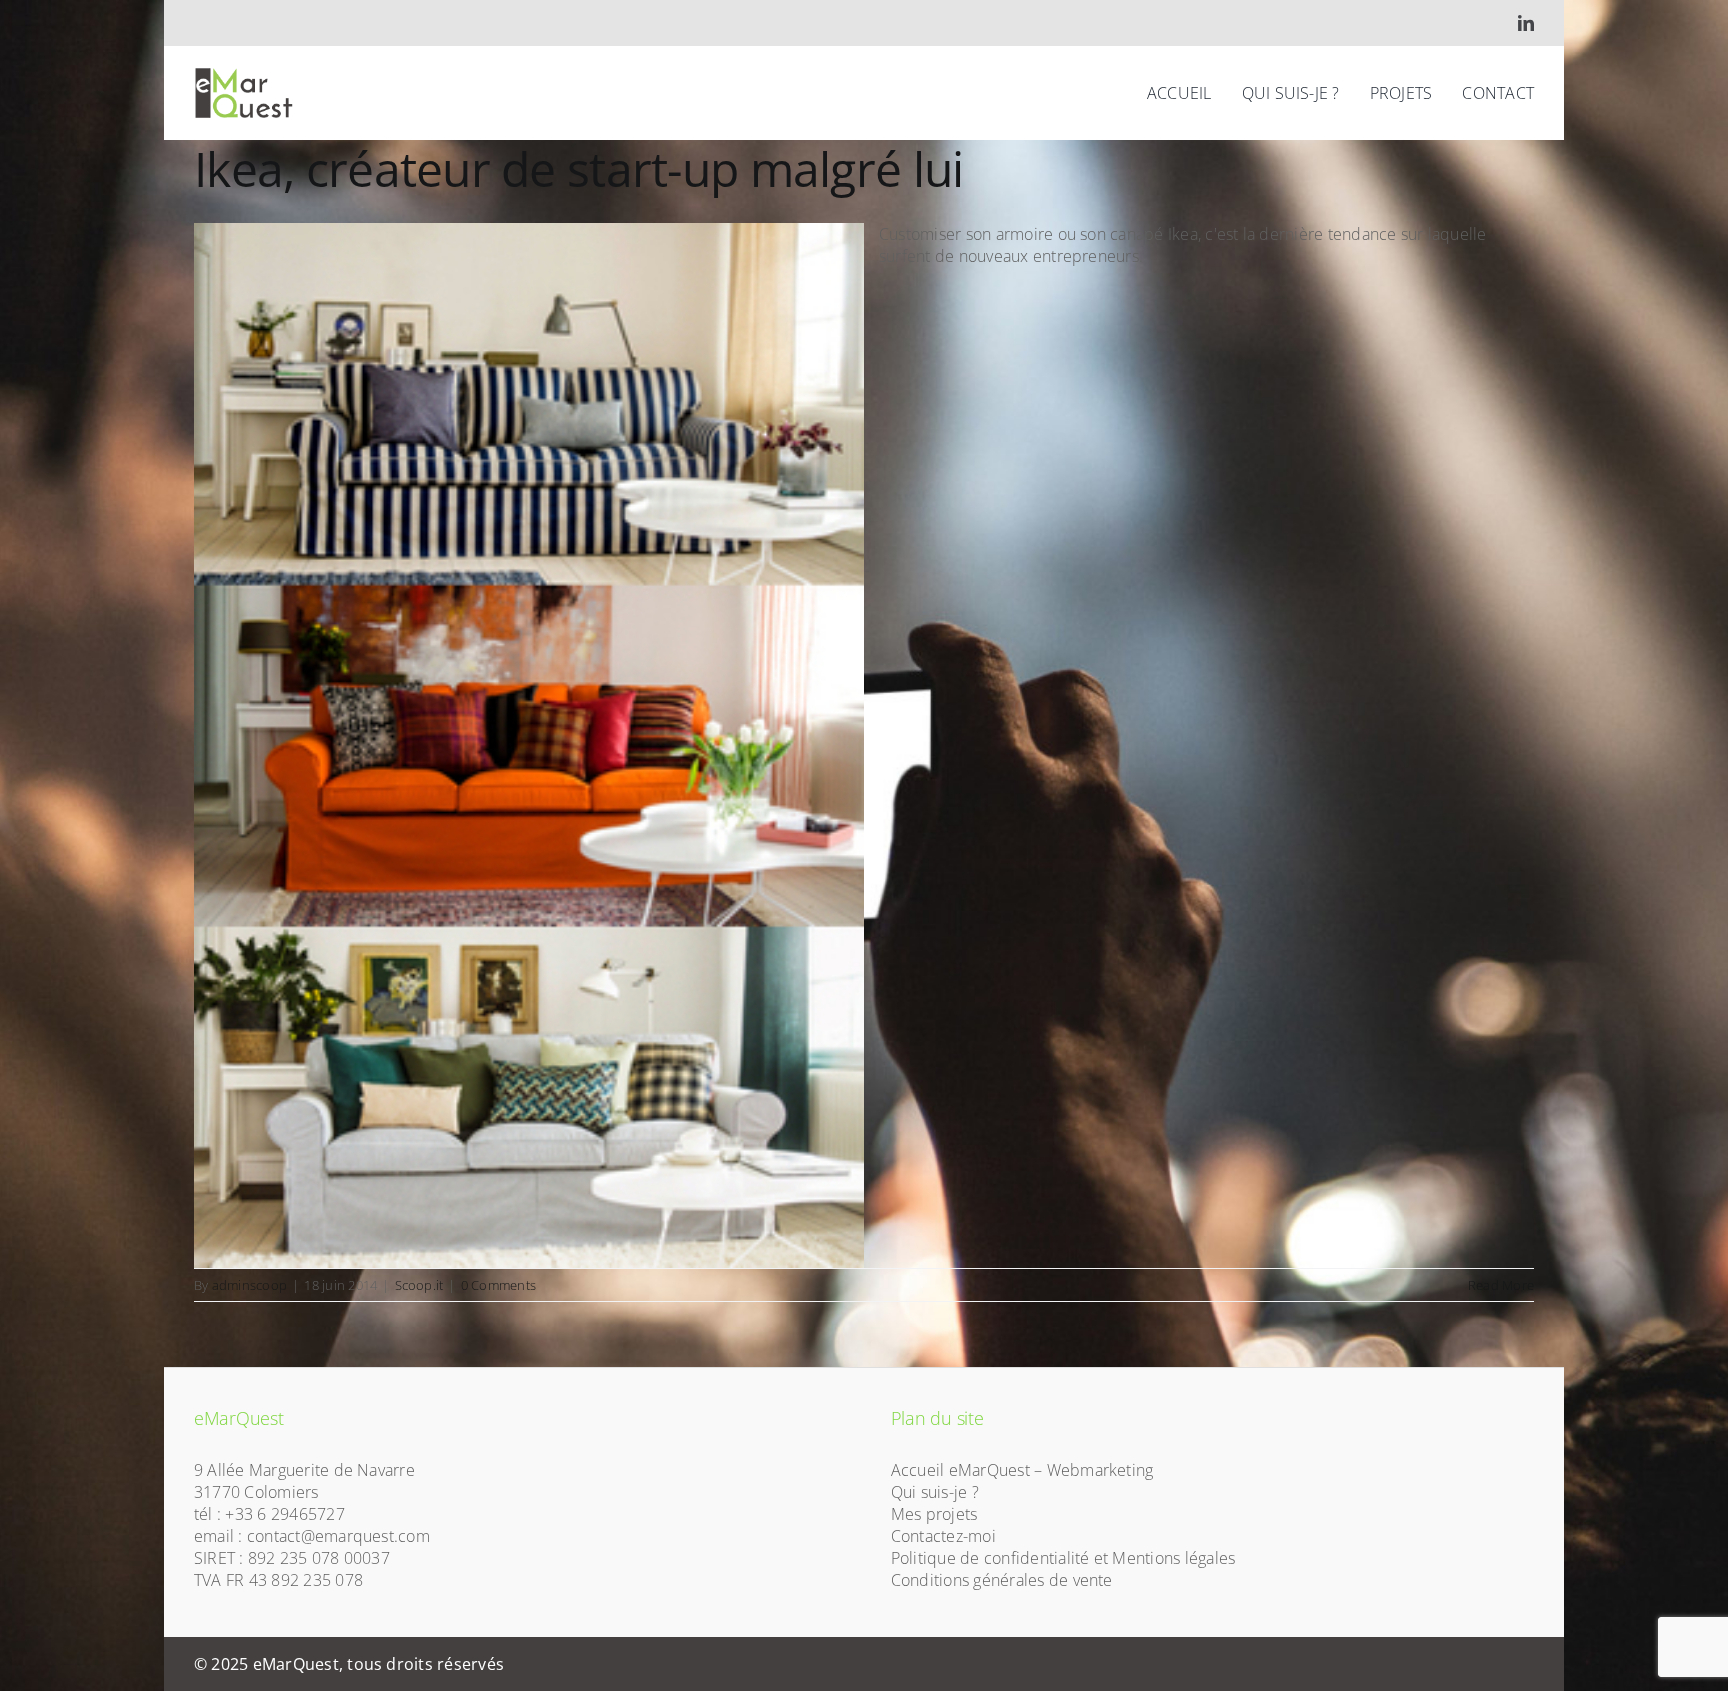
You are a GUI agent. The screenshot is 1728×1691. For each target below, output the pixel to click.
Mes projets (934, 1514)
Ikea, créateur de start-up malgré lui (578, 168)
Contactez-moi (943, 1536)
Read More (1501, 1285)
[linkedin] (1526, 23)
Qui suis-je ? (935, 1492)
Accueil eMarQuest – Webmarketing (1022, 1470)
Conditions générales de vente (1002, 1580)
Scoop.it (419, 1285)
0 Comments (498, 1285)
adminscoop (249, 1285)
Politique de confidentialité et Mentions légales (1063, 1558)
